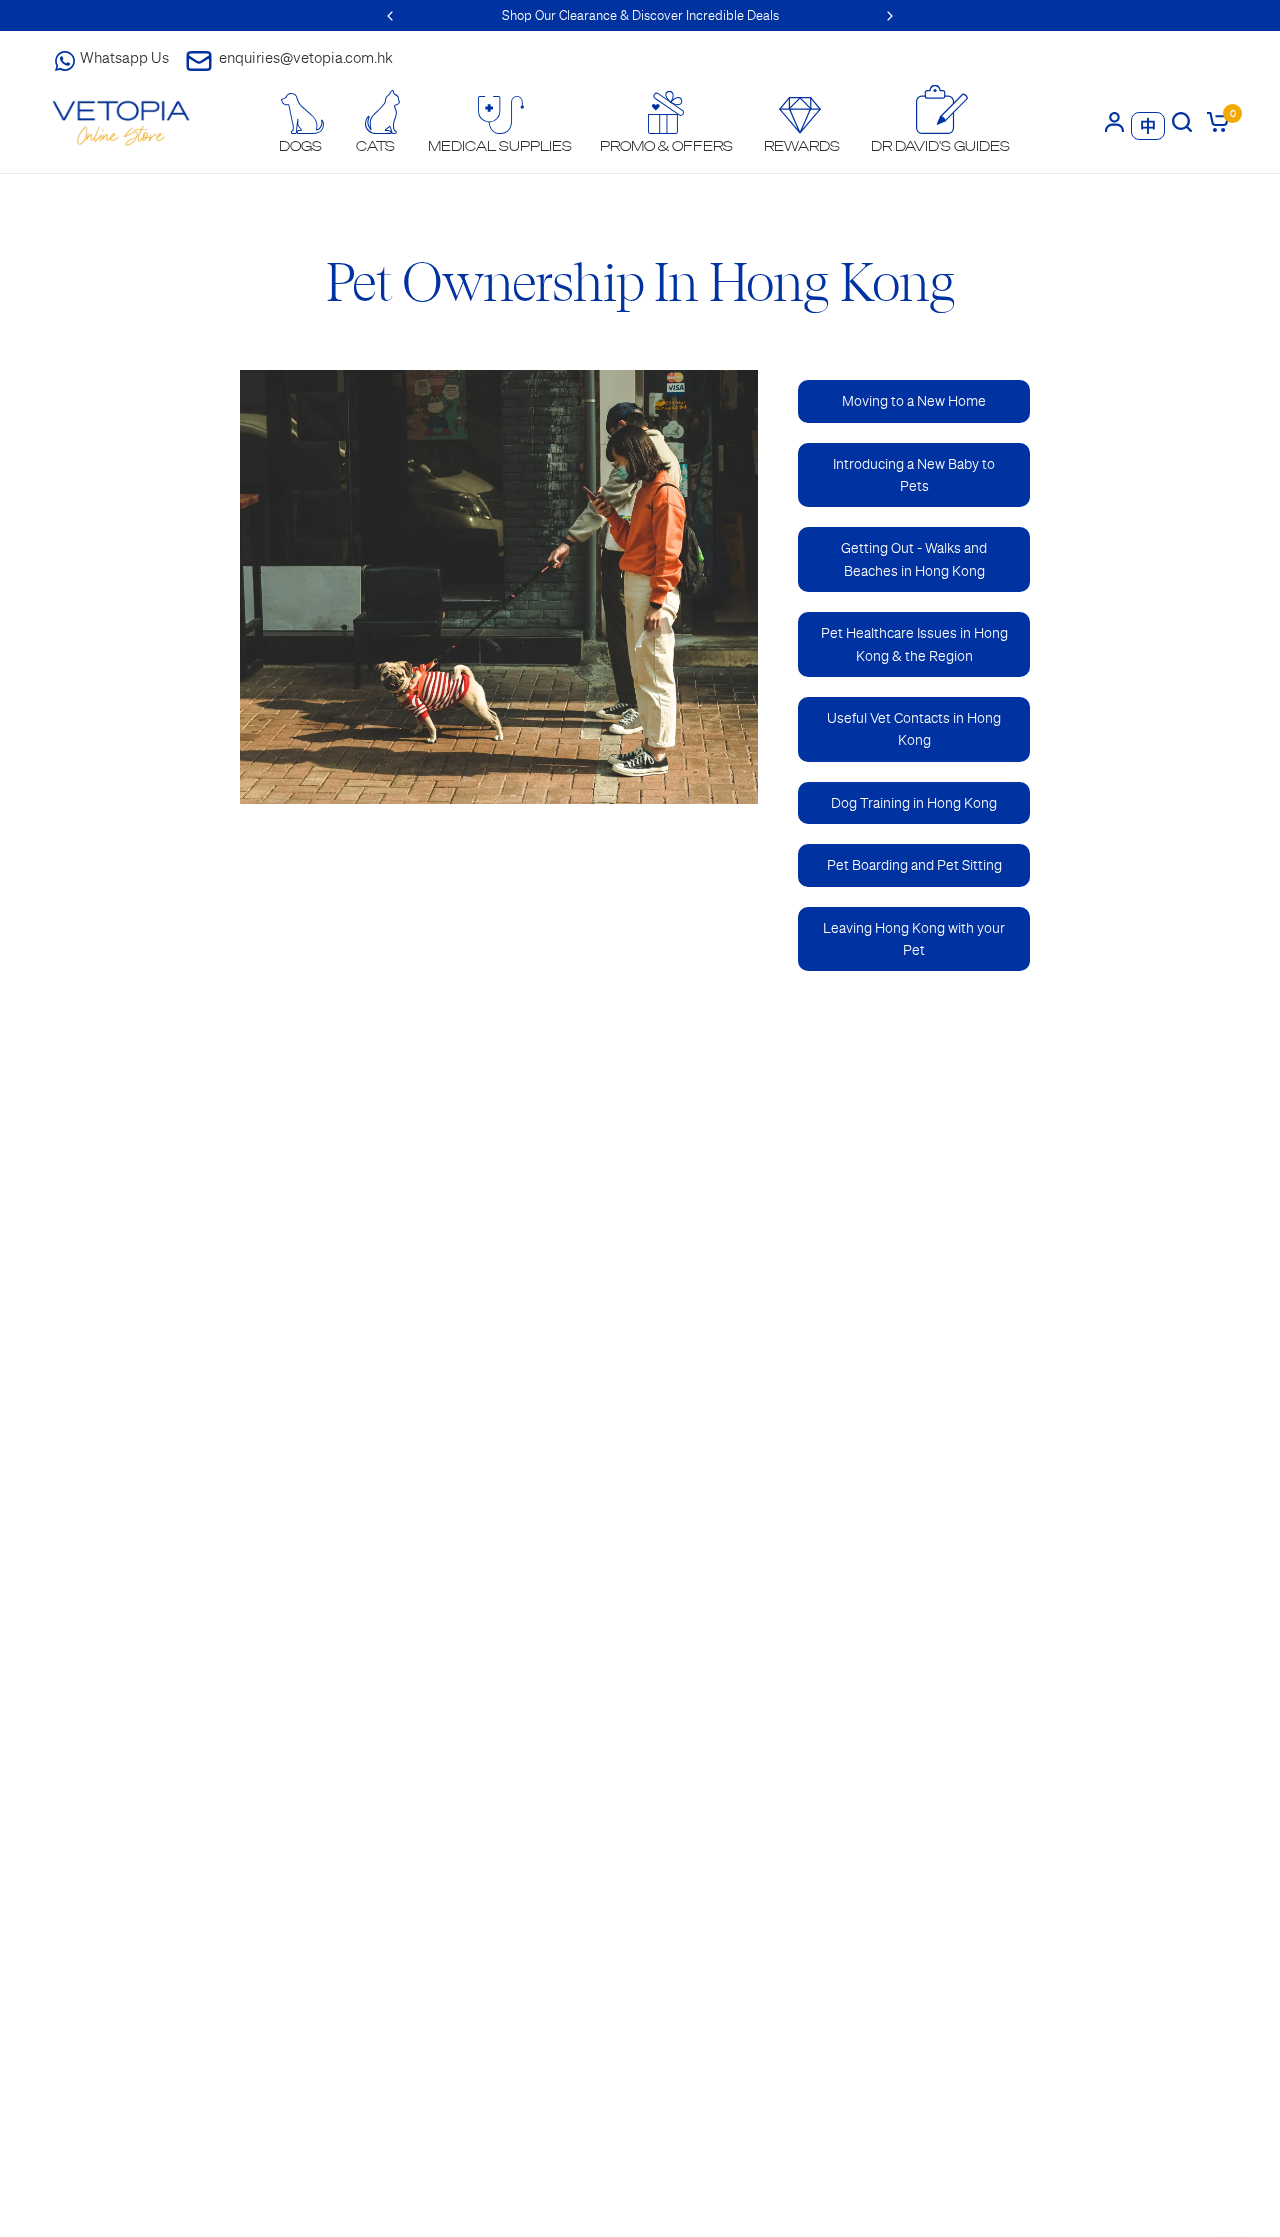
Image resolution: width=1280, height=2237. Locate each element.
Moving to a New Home (914, 401)
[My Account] (1114, 121)
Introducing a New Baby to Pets (914, 475)
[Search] (1182, 121)
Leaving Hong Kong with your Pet (914, 939)
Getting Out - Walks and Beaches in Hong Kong (914, 559)
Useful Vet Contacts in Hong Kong (914, 729)
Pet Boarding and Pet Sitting (914, 865)
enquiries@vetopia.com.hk (306, 57)
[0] (1214, 121)
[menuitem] (301, 123)
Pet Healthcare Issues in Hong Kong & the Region (914, 644)
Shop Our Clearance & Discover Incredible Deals (640, 15)
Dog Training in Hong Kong (914, 803)
